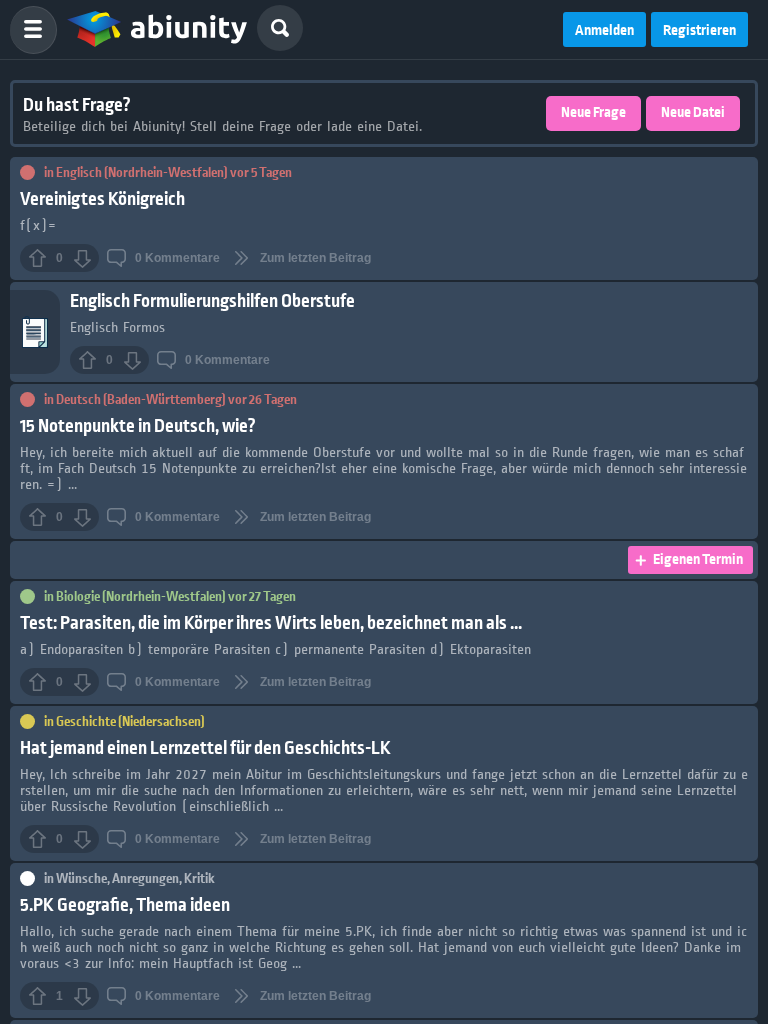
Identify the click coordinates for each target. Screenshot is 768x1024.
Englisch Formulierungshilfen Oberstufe (212, 301)
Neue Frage (593, 113)
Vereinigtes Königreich (102, 199)
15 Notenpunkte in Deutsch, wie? (138, 426)
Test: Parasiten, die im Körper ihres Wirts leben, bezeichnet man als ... (271, 623)
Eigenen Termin (698, 560)
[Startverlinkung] (157, 30)
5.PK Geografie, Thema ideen (125, 905)
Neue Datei (693, 113)
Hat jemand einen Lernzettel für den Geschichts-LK (205, 748)
